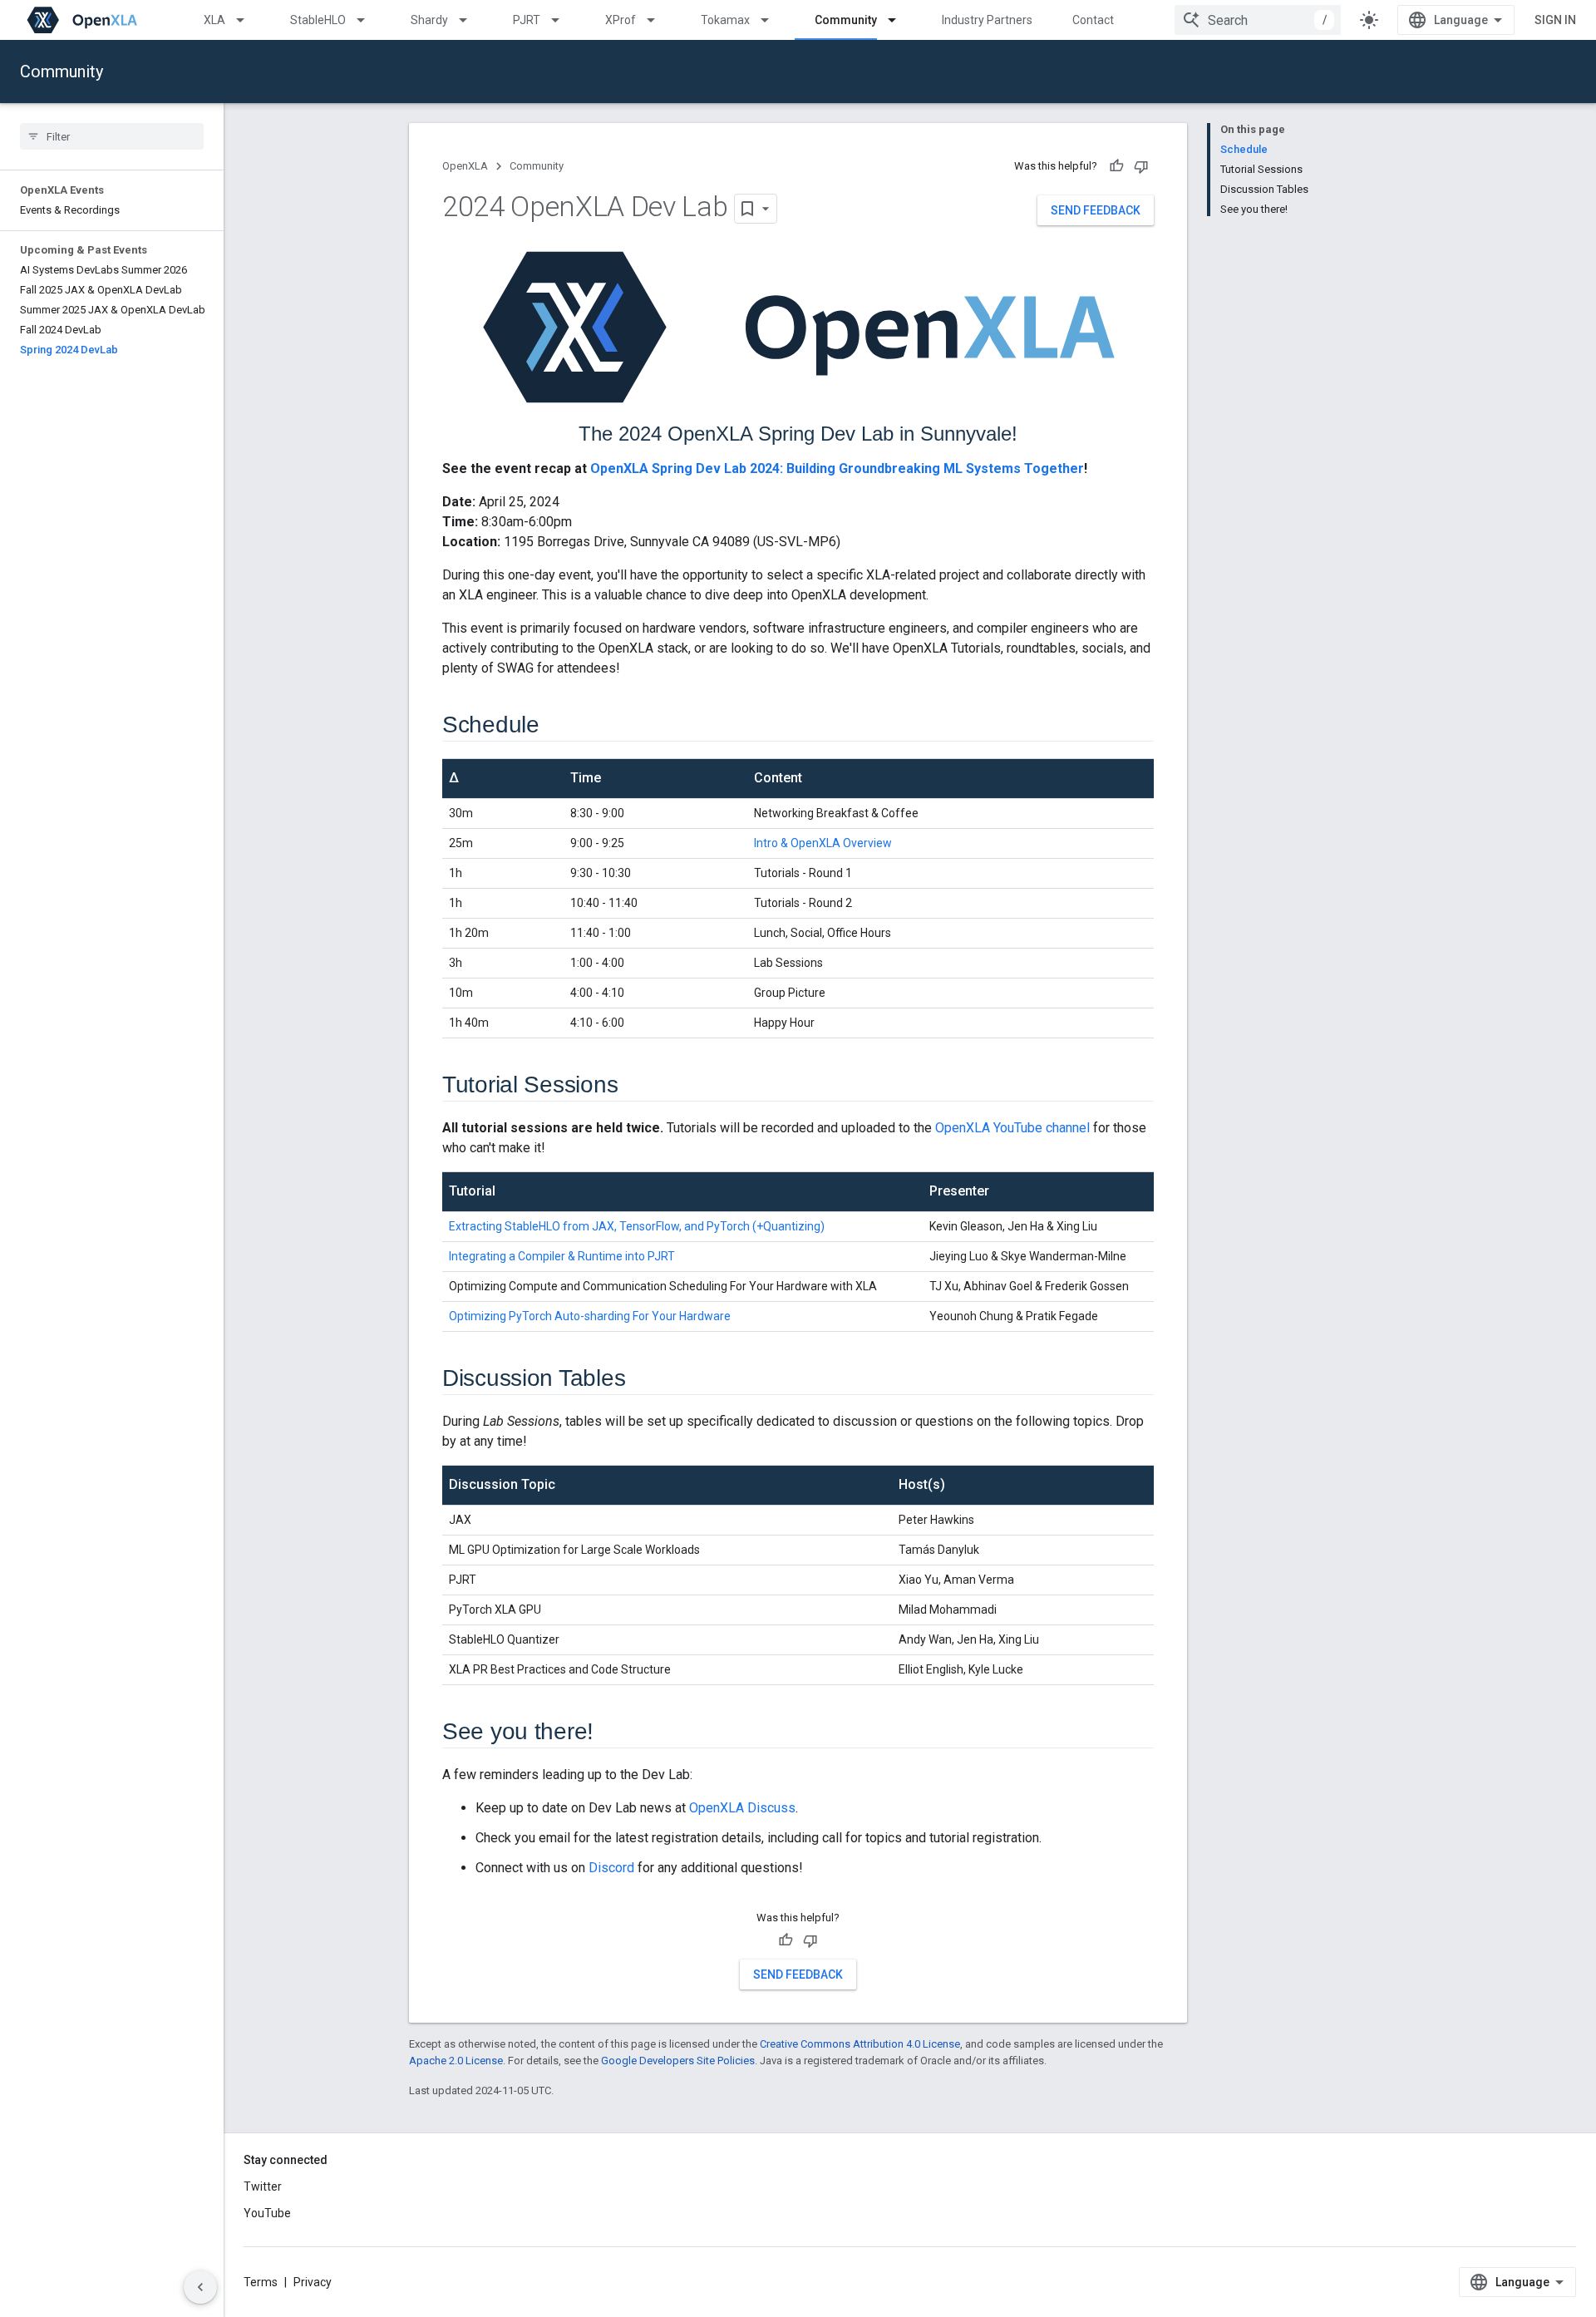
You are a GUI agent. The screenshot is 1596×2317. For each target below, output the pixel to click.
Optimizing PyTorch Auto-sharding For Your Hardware (590, 1316)
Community (846, 20)
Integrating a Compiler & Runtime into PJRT (562, 1256)
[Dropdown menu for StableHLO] (368, 20)
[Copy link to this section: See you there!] (610, 1733)
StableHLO (318, 20)
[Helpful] (1116, 166)
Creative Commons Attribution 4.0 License (860, 2044)
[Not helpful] (1141, 166)
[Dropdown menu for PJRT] (563, 20)
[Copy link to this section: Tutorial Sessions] (634, 1086)
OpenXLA (465, 166)
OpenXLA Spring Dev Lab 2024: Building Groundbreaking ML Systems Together (837, 468)
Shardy (429, 20)
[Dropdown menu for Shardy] (470, 20)
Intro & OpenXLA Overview (823, 843)
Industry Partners (987, 20)
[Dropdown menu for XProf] (658, 20)
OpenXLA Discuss (742, 1808)
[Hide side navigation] (200, 2287)
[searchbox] (112, 136)
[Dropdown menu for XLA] (248, 20)
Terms (261, 2282)
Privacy (313, 2282)
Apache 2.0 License (456, 2061)
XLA (214, 20)
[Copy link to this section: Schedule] (556, 726)
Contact (1093, 20)
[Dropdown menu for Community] (899, 20)
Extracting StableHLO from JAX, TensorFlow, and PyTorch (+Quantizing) (637, 1226)
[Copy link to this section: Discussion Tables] (642, 1379)
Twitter (263, 2186)
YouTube (267, 2213)
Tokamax (725, 20)
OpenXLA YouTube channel (1012, 1128)
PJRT (527, 20)
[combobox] (1258, 20)
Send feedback (1096, 210)
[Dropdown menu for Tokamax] (772, 20)
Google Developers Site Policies (678, 2061)
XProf (621, 20)
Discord (611, 1868)
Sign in (1555, 20)
